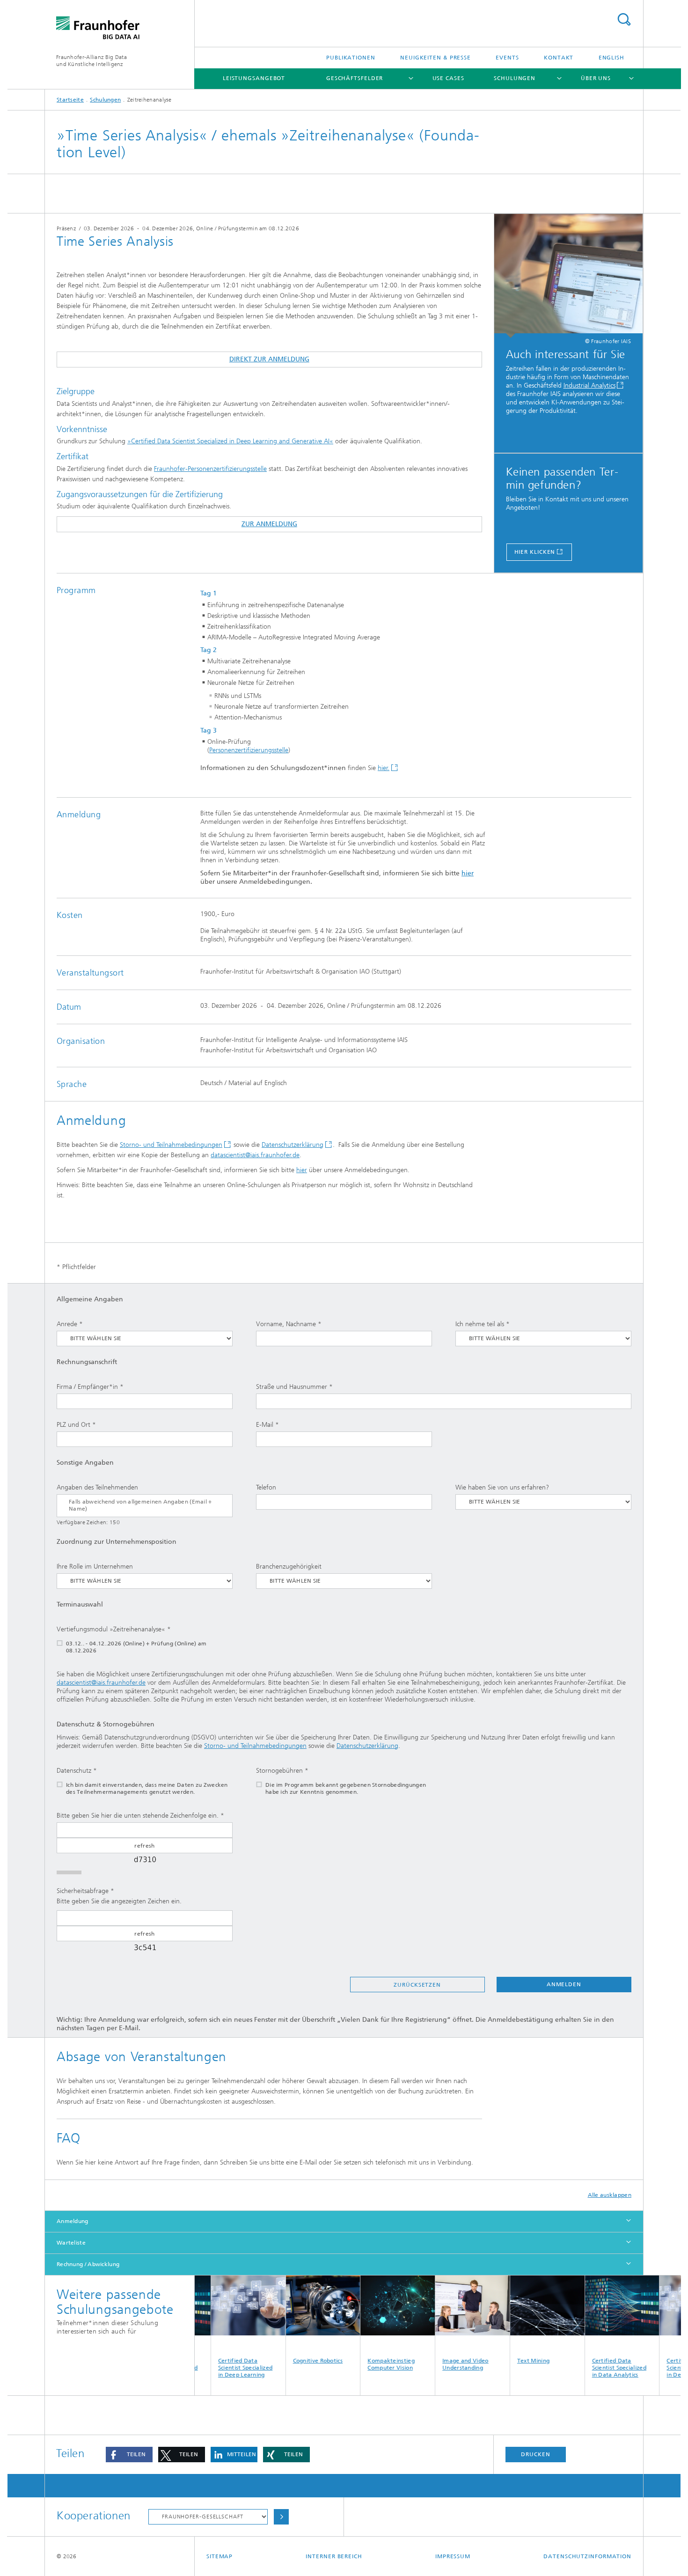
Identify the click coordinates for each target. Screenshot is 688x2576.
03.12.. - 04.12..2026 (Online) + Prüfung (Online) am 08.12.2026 (136, 1647)
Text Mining (498, 2361)
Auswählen (281, 2517)
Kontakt (559, 58)
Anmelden (564, 1984)
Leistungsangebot (254, 78)
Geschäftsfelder (355, 78)
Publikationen (351, 58)
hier (468, 873)
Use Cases (448, 78)
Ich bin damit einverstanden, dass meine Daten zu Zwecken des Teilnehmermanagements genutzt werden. (147, 1788)
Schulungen (515, 78)
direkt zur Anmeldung (269, 359)
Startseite (70, 100)
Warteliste (71, 2243)
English (611, 58)
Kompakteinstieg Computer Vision (356, 2364)
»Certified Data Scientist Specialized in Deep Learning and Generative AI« (230, 441)
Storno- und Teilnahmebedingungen (171, 1145)
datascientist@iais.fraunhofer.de (255, 1155)
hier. (384, 768)
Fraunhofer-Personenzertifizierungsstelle (210, 469)
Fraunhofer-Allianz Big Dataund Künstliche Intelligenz (91, 61)
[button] (129, 2455)
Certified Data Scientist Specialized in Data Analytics (584, 2368)
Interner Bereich (334, 2556)
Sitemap (220, 2556)
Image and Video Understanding (430, 2364)
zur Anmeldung (269, 524)
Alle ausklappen (610, 2195)
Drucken (535, 2454)
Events (507, 58)
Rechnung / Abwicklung (88, 2264)
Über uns (596, 78)
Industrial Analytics (589, 385)
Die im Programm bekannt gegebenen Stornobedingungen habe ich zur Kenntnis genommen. (346, 1788)
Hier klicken (535, 552)
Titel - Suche (624, 19)
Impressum (453, 2556)
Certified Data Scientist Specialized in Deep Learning (210, 2368)
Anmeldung (73, 2221)
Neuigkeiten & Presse (435, 58)
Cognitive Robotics (282, 2361)
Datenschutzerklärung (293, 1145)
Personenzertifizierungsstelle (249, 750)
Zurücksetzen (417, 1985)
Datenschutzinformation (587, 2556)
